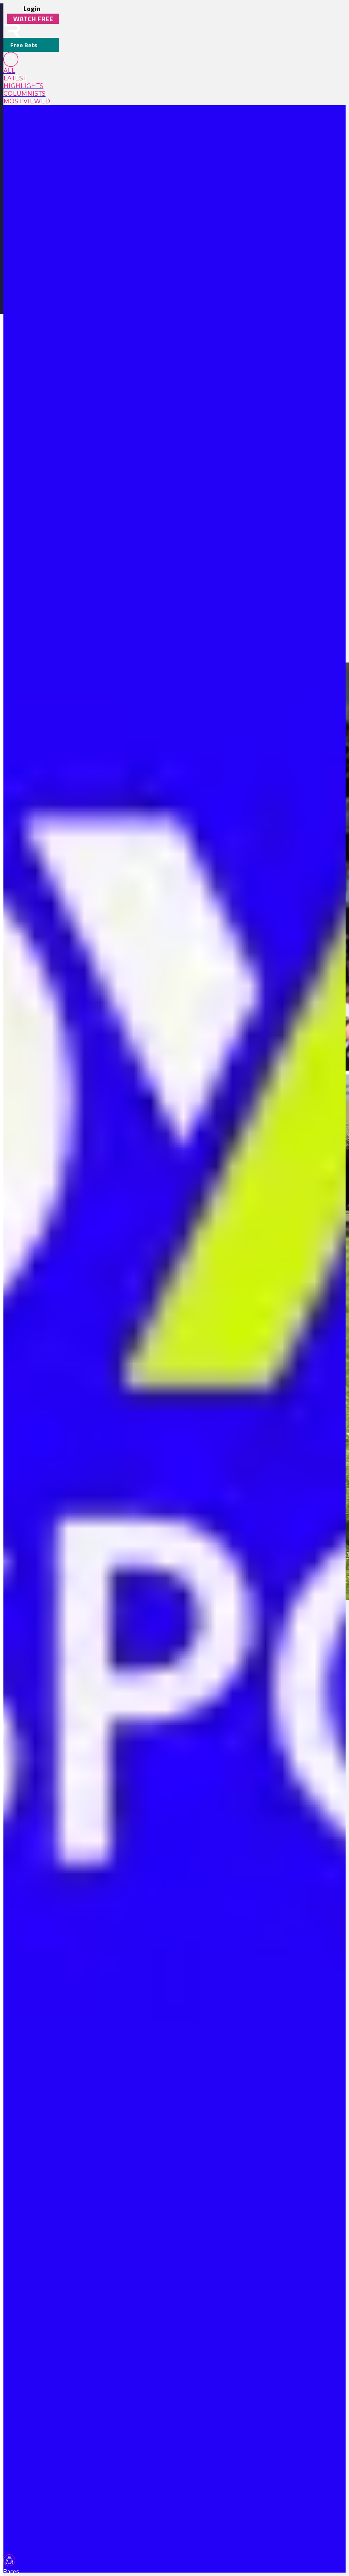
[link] (31, 71)
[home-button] (12, 31)
